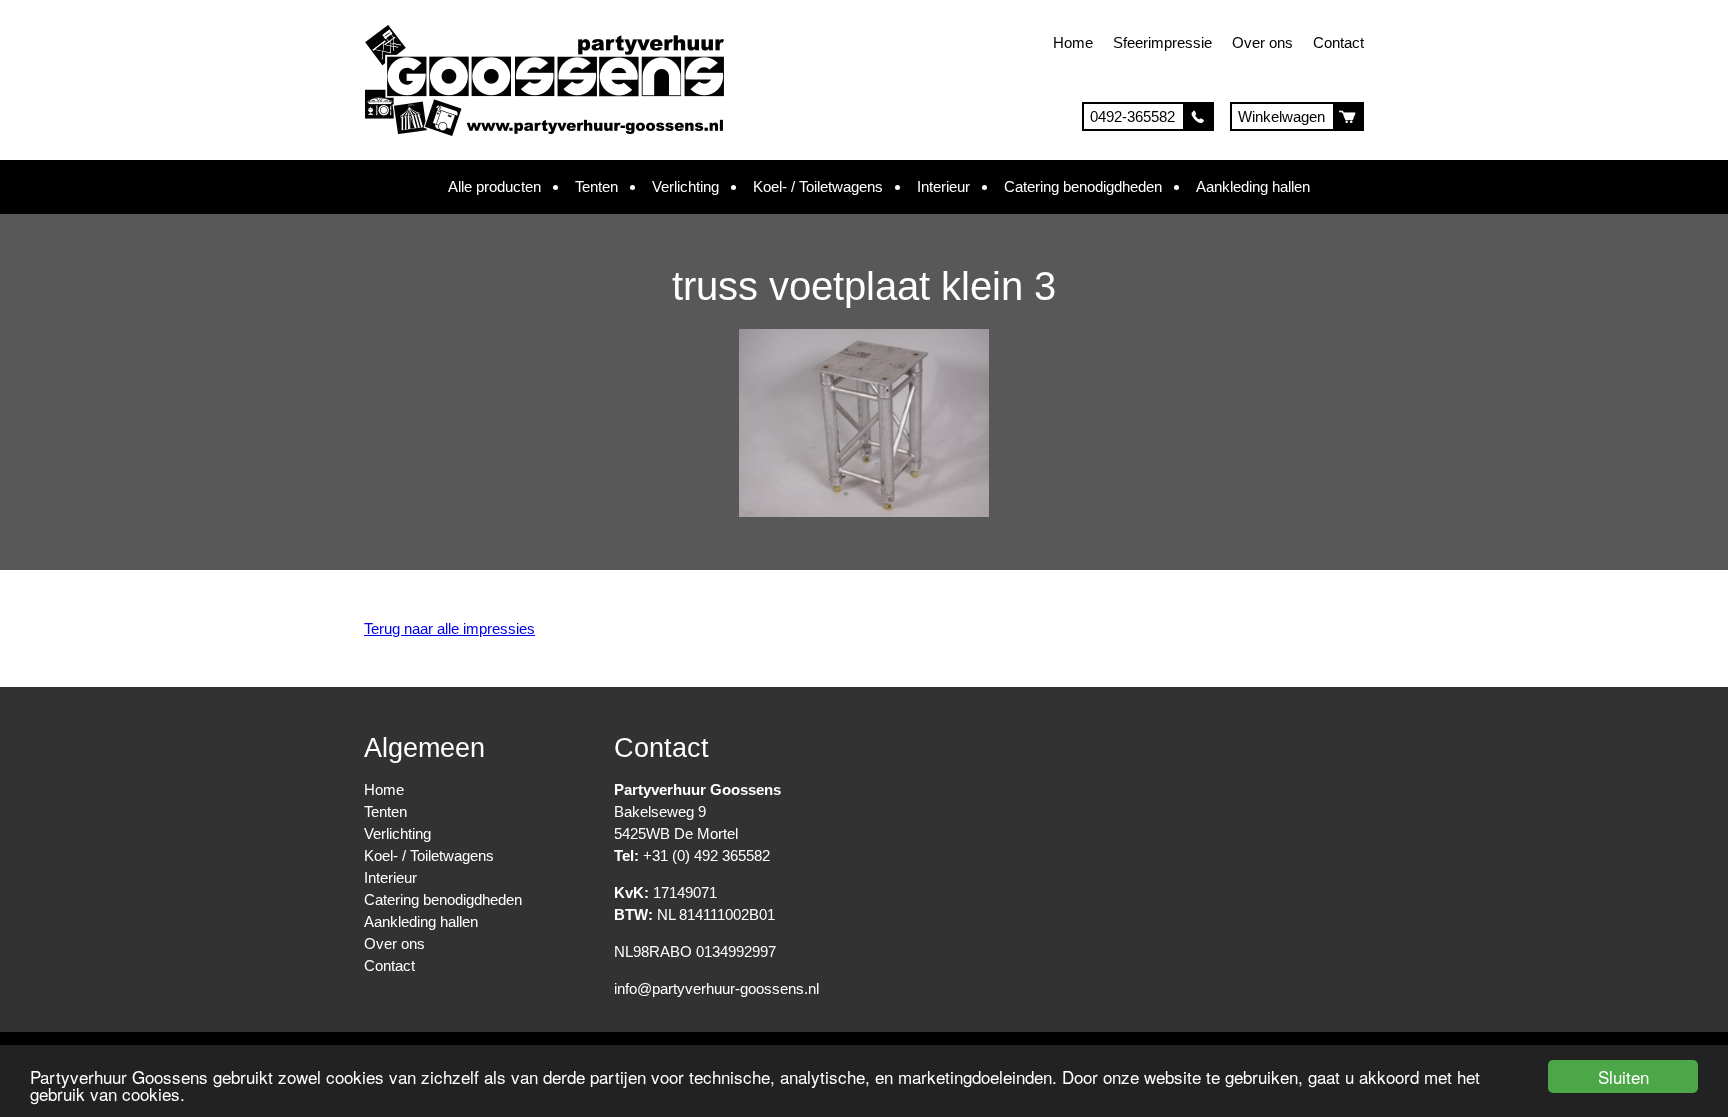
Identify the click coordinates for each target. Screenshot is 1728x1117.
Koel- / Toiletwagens (818, 186)
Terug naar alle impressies (449, 628)
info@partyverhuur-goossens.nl (716, 988)
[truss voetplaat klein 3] (864, 511)
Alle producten (494, 186)
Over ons (1262, 42)
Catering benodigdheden (1083, 186)
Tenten (596, 186)
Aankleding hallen (1253, 186)
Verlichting (685, 186)
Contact (1338, 42)
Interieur (943, 186)
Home (1073, 42)
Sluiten (1623, 1076)
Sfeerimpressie (1162, 42)
